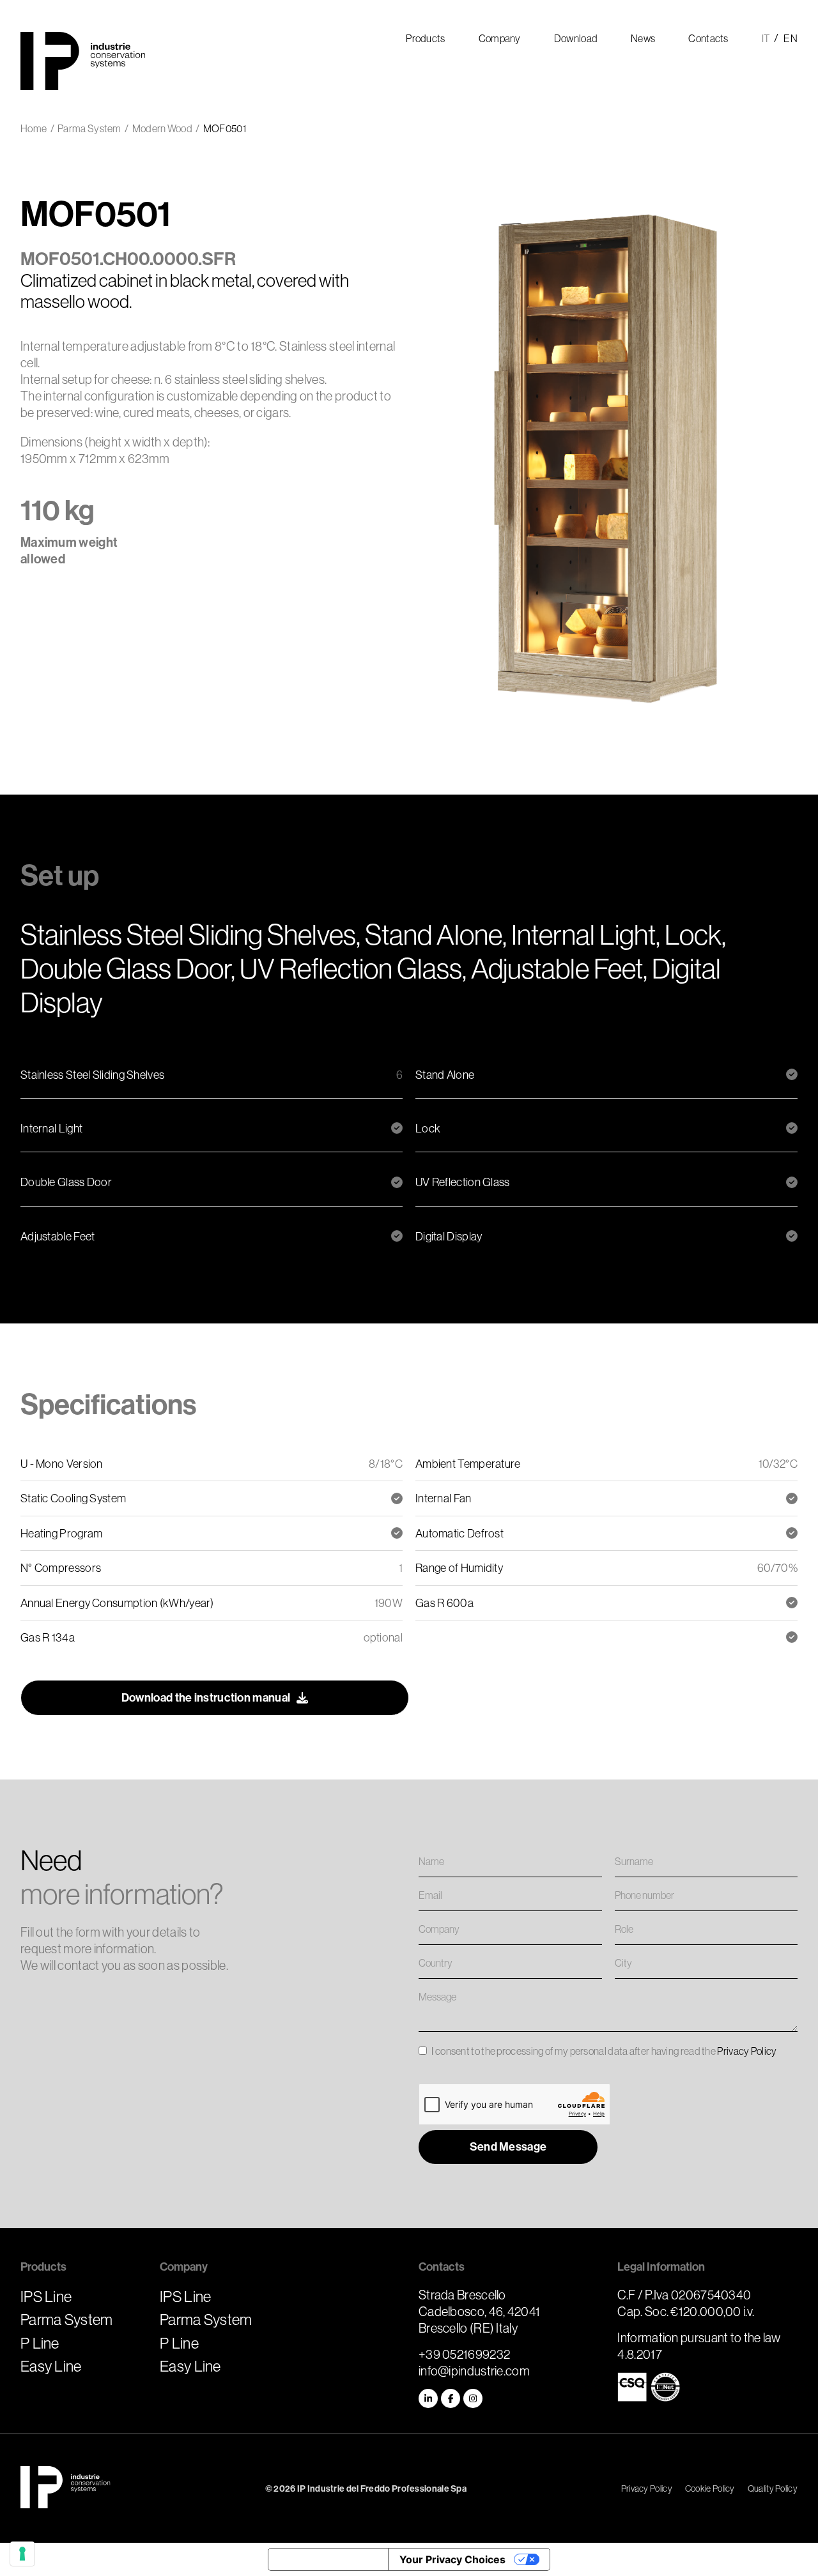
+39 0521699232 (464, 2354)
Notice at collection (328, 2559)
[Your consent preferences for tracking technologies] (22, 2554)
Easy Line (51, 2366)
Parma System (67, 2319)
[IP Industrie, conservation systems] (66, 2488)
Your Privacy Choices (452, 2559)
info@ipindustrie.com (474, 2371)
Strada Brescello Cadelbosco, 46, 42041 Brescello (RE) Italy (479, 2311)
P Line (40, 2343)
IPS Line (46, 2296)
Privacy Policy (747, 2051)
